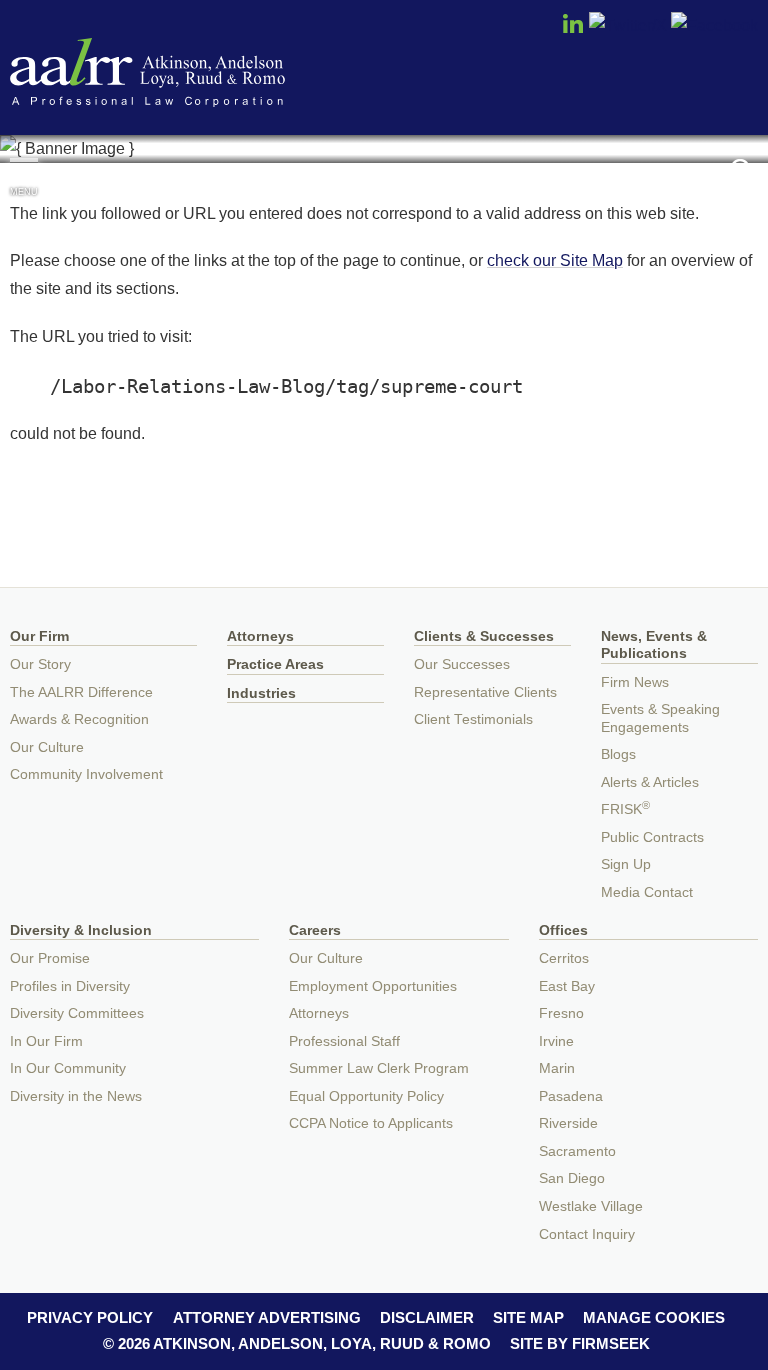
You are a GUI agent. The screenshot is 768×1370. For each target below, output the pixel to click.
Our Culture (47, 747)
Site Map (528, 1317)
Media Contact (647, 892)
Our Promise (50, 958)
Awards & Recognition (79, 719)
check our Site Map (555, 260)
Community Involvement (86, 774)
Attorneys (260, 636)
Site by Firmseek (580, 1343)
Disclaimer (427, 1317)
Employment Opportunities (373, 986)
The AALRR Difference (81, 692)
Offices (563, 930)
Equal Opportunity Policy (366, 1096)
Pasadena (571, 1096)
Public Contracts (652, 837)
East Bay (567, 986)
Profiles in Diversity (70, 986)
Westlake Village (591, 1206)
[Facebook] (714, 25)
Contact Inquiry (587, 1234)
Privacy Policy (90, 1317)
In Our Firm (46, 1041)
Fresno (561, 1013)
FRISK (625, 809)
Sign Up (626, 864)
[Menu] (24, 169)
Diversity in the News (76, 1096)
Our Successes (462, 664)
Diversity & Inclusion (81, 930)
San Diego (572, 1178)
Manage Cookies (654, 1317)
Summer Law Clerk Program (379, 1068)
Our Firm (39, 636)
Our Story (40, 664)
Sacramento (577, 1151)
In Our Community (68, 1068)
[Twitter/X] (628, 25)
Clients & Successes (484, 636)
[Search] (744, 171)
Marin (557, 1068)
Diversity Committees (77, 1013)
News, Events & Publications (654, 645)
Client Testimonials (473, 719)
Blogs (618, 754)
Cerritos (564, 958)
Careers (315, 930)
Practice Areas (275, 664)
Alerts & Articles (650, 782)
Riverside (568, 1123)
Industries (261, 693)
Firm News (635, 682)
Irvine (556, 1041)
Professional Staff (344, 1041)
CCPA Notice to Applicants (371, 1123)
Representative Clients (485, 692)
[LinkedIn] (573, 30)
